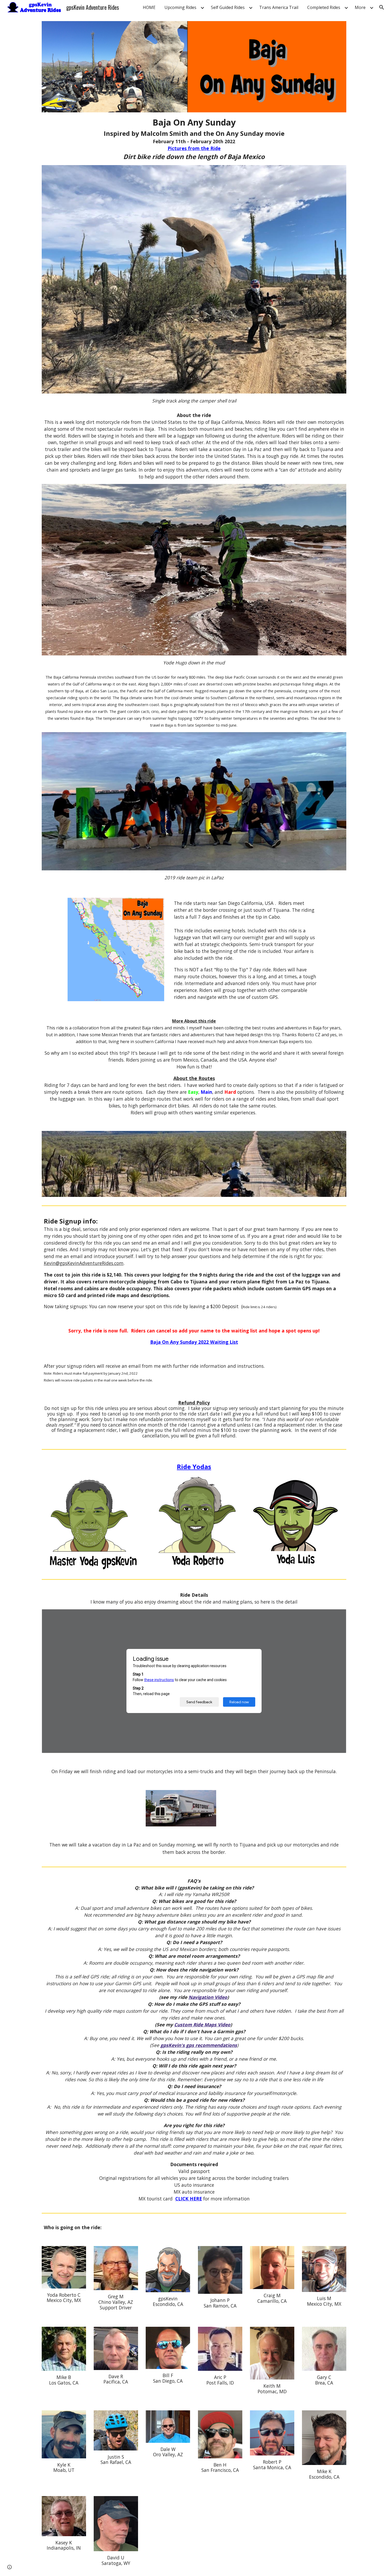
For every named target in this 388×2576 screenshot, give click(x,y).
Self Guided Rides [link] (228, 7)
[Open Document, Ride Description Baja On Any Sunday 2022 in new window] (336, 1616)
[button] (382, 7)
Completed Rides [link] (324, 7)
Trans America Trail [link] (279, 7)
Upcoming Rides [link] (180, 7)
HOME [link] (149, 7)
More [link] (360, 7)
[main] (194, 139)
